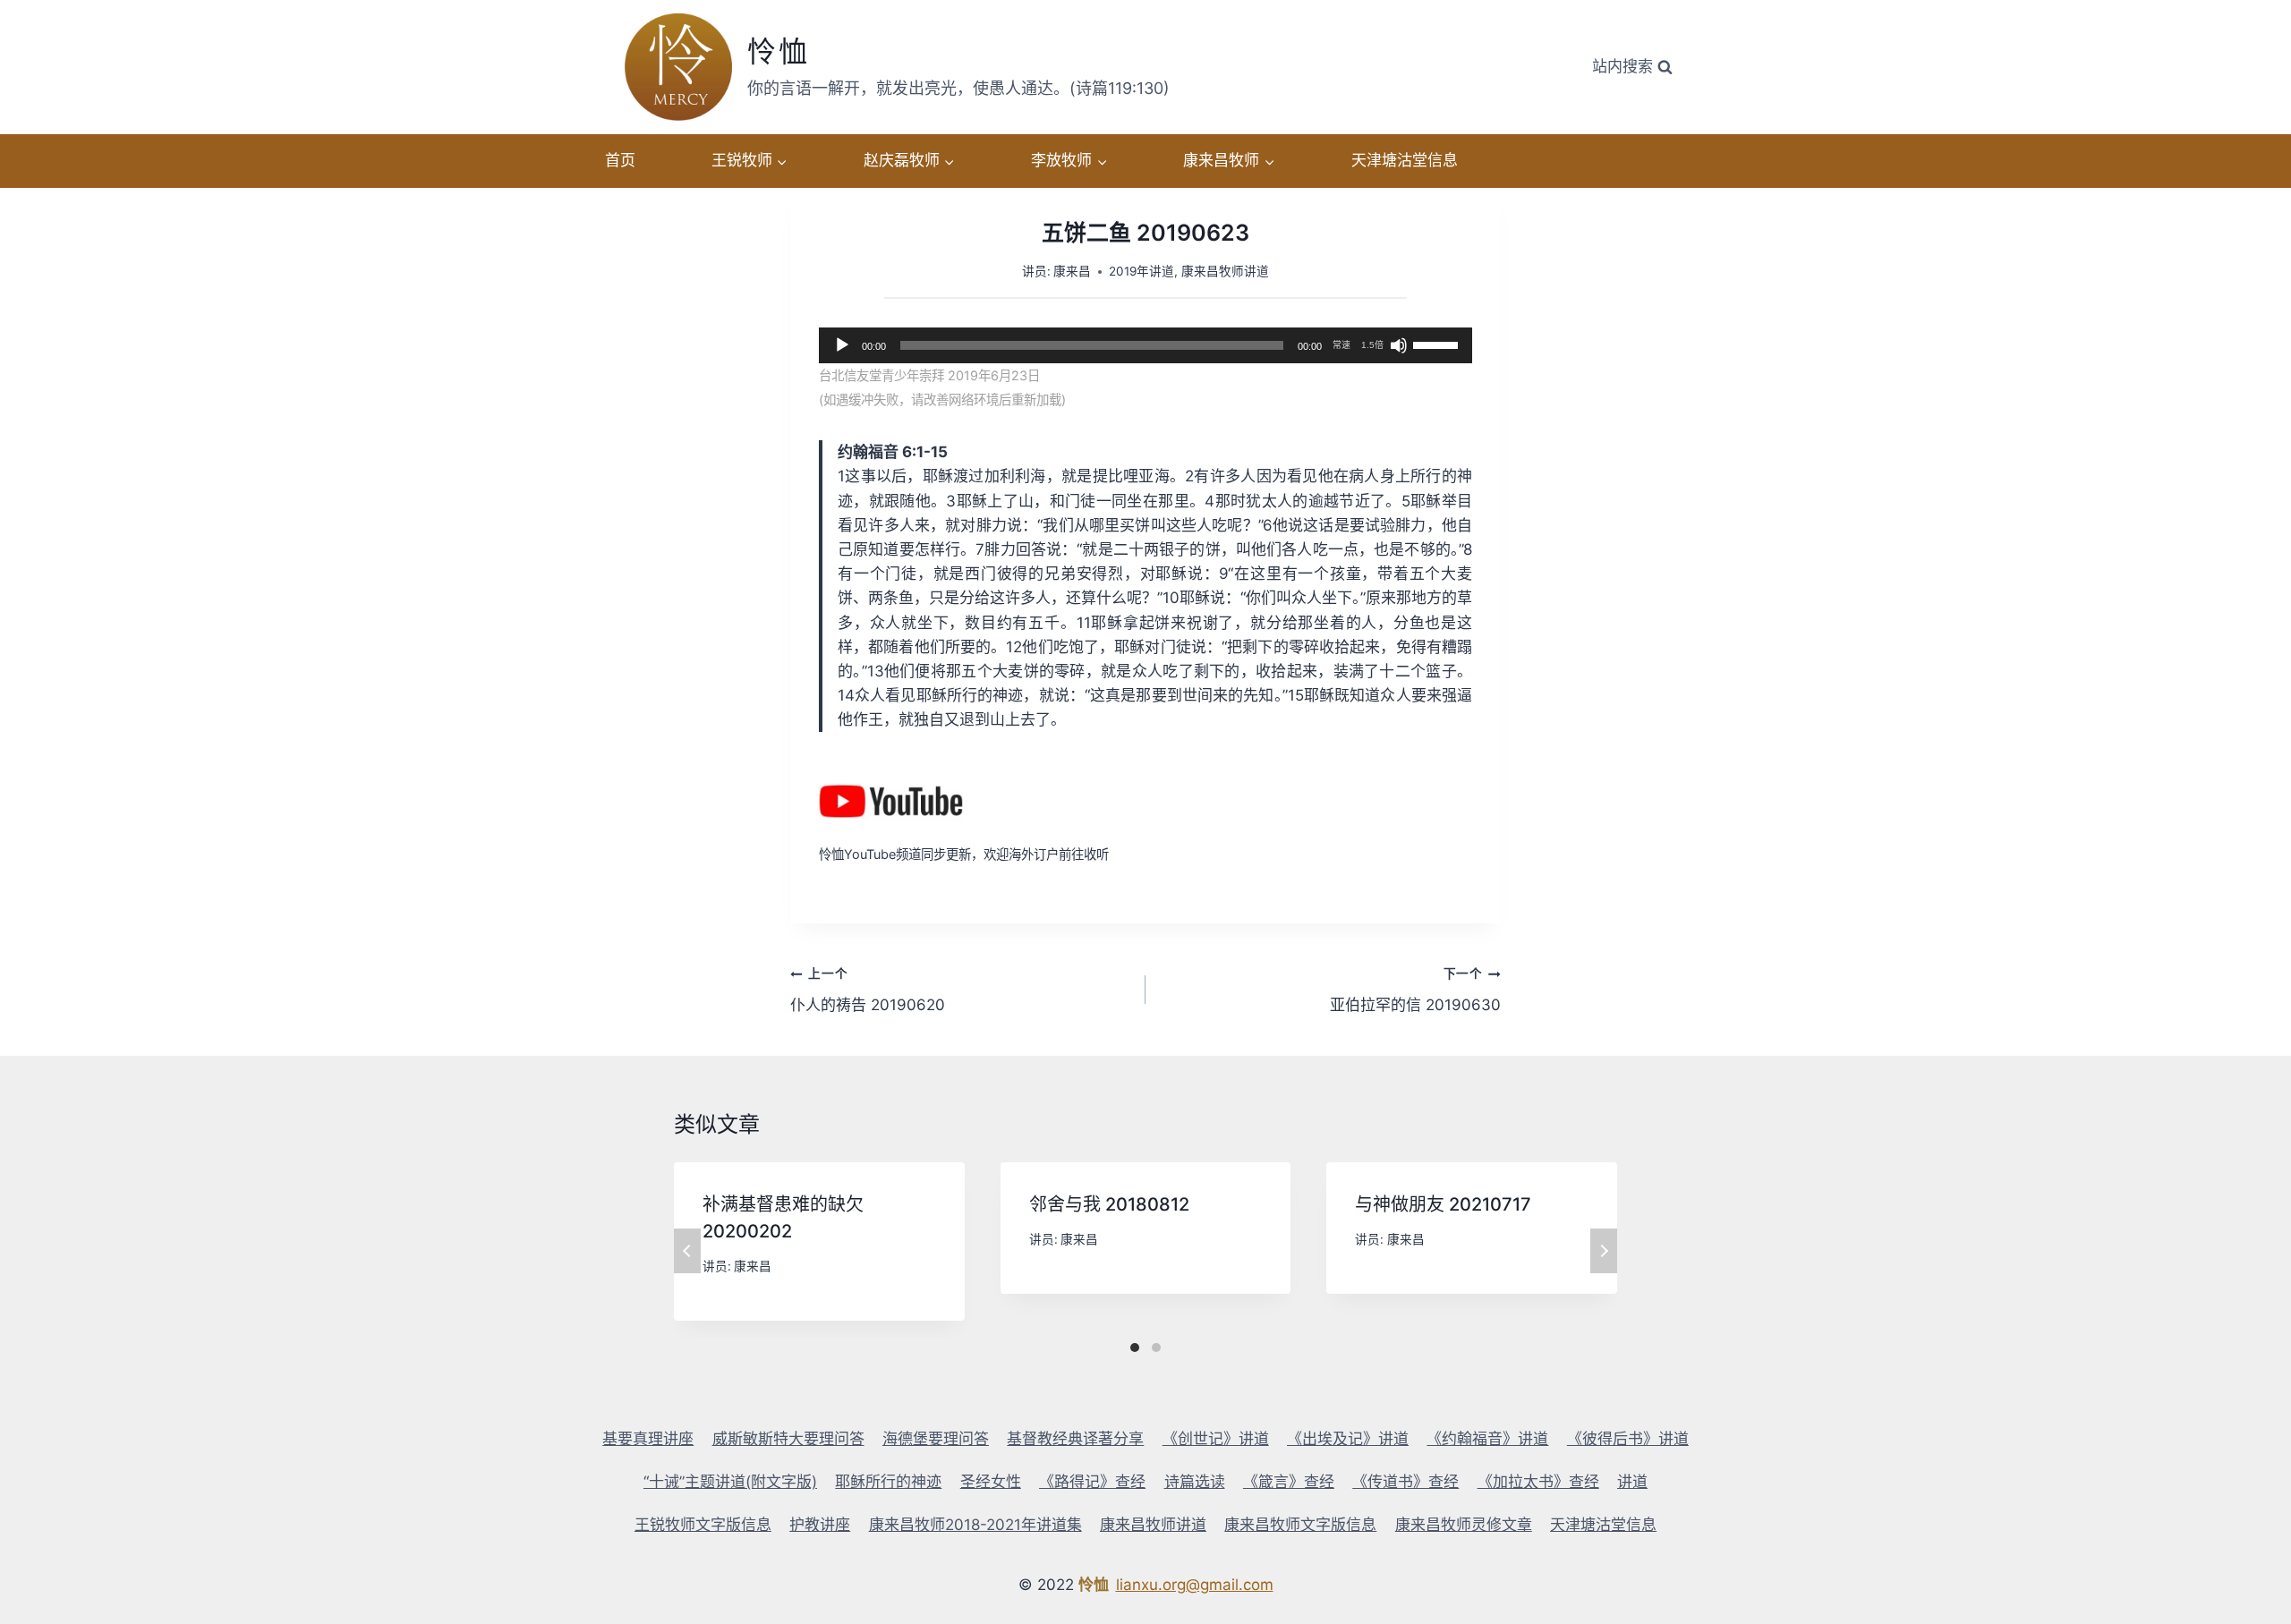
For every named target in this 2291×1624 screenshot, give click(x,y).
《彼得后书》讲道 (1628, 1439)
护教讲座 (820, 1525)
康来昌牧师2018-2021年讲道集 (975, 1525)
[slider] (1438, 344)
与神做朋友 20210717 (1443, 1204)
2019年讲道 (1141, 271)
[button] (781, 161)
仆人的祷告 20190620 (868, 990)
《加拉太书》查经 (1538, 1482)
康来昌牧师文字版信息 (1300, 1525)
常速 (1341, 345)
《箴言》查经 (1289, 1482)
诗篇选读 (1195, 1482)
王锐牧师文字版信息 (703, 1525)
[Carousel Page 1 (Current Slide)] (1135, 1348)
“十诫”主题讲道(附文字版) (730, 1482)
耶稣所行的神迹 (888, 1482)
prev (687, 1251)
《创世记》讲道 (1216, 1439)
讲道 (1632, 1482)
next (1604, 1251)
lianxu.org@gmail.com (1195, 1585)
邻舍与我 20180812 (1109, 1204)
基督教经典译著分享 (1075, 1439)
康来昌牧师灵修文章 (1464, 1525)
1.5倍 (1372, 345)
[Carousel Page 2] (1156, 1348)
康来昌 (1072, 271)
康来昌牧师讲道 (1225, 271)
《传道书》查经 (1405, 1482)
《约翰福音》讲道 (1487, 1439)
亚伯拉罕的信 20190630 (1415, 990)
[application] (1145, 345)
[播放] (842, 345)
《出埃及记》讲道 (1348, 1439)
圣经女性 (991, 1482)
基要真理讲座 (648, 1439)
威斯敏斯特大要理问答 (788, 1439)
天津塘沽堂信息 (1405, 160)
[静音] (1399, 345)
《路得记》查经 (1092, 1482)
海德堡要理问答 (936, 1439)
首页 (620, 160)
